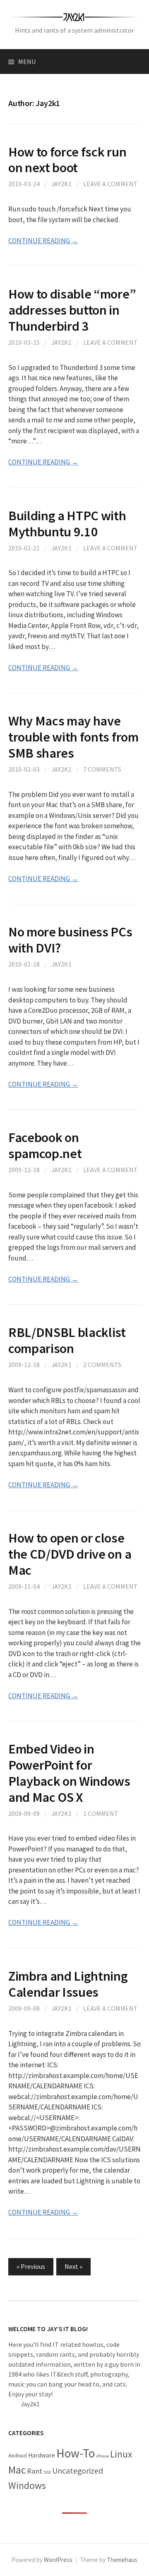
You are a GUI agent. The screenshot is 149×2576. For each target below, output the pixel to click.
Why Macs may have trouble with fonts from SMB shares (73, 737)
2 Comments (102, 1365)
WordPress (58, 2560)
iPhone (102, 2456)
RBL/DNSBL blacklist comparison (67, 1340)
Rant (35, 2471)
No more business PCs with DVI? (70, 940)
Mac (17, 2470)
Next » (73, 2266)
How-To (76, 2453)
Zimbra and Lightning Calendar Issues (68, 1984)
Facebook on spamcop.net (45, 1145)
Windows (27, 2485)
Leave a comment (111, 184)
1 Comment (101, 1813)
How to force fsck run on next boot (67, 160)
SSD (47, 2472)
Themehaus (122, 2560)
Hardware (42, 2455)
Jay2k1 (61, 184)
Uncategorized (78, 2471)
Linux (121, 2454)
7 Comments (102, 769)
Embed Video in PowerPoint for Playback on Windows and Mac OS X (69, 1773)
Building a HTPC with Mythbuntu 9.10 (67, 524)
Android (18, 2456)
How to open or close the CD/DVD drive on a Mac (70, 1554)
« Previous (31, 2266)
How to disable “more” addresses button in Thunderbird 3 (72, 310)
